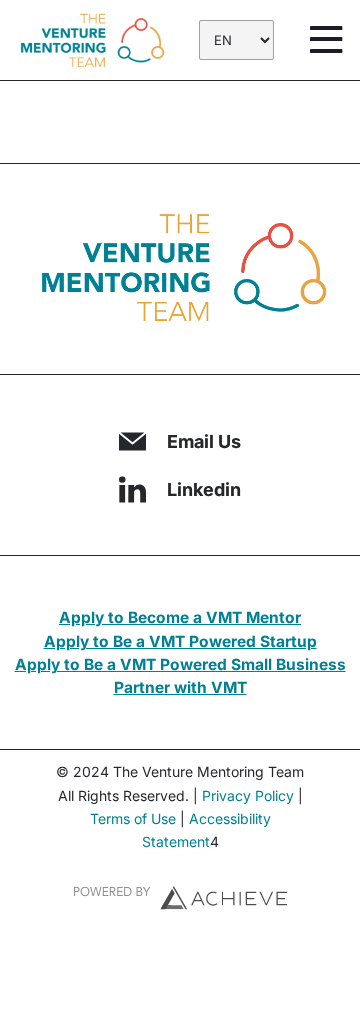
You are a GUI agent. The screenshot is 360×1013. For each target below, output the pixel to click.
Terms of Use (133, 818)
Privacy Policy (248, 795)
